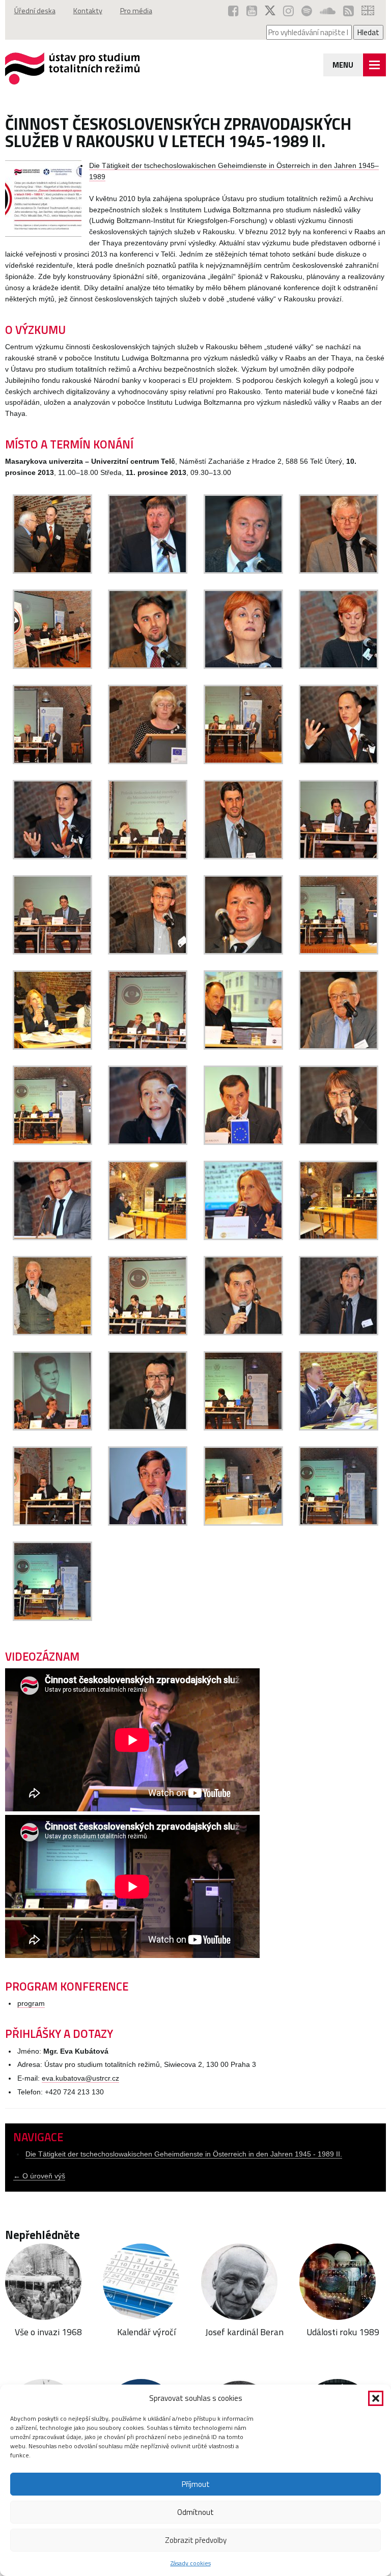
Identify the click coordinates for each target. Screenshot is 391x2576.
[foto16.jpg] (339, 1047)
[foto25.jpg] (52, 1333)
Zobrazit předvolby (196, 2540)
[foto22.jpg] (148, 1237)
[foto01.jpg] (148, 571)
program (31, 2004)
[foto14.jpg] (148, 1047)
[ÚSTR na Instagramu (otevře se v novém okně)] (288, 11)
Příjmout (196, 2484)
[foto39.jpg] (339, 857)
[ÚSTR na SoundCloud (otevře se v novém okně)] (328, 11)
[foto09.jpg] (243, 857)
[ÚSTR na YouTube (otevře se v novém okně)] (252, 11)
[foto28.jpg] (339, 1333)
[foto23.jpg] (243, 1237)
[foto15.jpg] (243, 1047)
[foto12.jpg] (339, 952)
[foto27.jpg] (243, 1333)
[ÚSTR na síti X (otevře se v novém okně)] (270, 11)
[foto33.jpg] (243, 952)
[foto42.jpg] (243, 1523)
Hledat (368, 32)
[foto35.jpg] (52, 666)
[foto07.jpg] (243, 761)
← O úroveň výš (39, 2176)
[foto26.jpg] (148, 1333)
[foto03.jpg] (339, 571)
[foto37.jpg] (52, 857)
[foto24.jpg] (339, 1237)
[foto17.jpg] (52, 1142)
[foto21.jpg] (52, 1237)
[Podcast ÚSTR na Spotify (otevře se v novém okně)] (307, 11)
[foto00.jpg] (52, 571)
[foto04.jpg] (148, 666)
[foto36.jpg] (52, 761)
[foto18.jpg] (148, 1142)
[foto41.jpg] (52, 1523)
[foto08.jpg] (339, 761)
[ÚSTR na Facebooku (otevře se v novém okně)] (233, 11)
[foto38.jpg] (148, 857)
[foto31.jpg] (339, 1428)
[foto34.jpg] (243, 666)
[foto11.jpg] (148, 952)
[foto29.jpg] (52, 1428)
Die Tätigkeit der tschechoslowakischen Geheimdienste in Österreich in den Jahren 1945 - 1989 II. (184, 2154)
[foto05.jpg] (339, 666)
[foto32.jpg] (148, 1523)
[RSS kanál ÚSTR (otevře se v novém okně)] (348, 11)
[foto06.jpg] (148, 761)
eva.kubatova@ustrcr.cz (80, 2078)
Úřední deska (35, 11)
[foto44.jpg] (52, 1618)
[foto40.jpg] (243, 1428)
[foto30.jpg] (148, 1428)
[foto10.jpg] (52, 952)
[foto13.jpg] (52, 1047)
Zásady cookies (191, 2563)
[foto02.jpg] (243, 571)
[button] (376, 2398)
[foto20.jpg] (339, 1142)
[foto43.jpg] (339, 1523)
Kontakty (88, 11)
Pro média (136, 11)
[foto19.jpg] (243, 1142)
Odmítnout (195, 2512)
